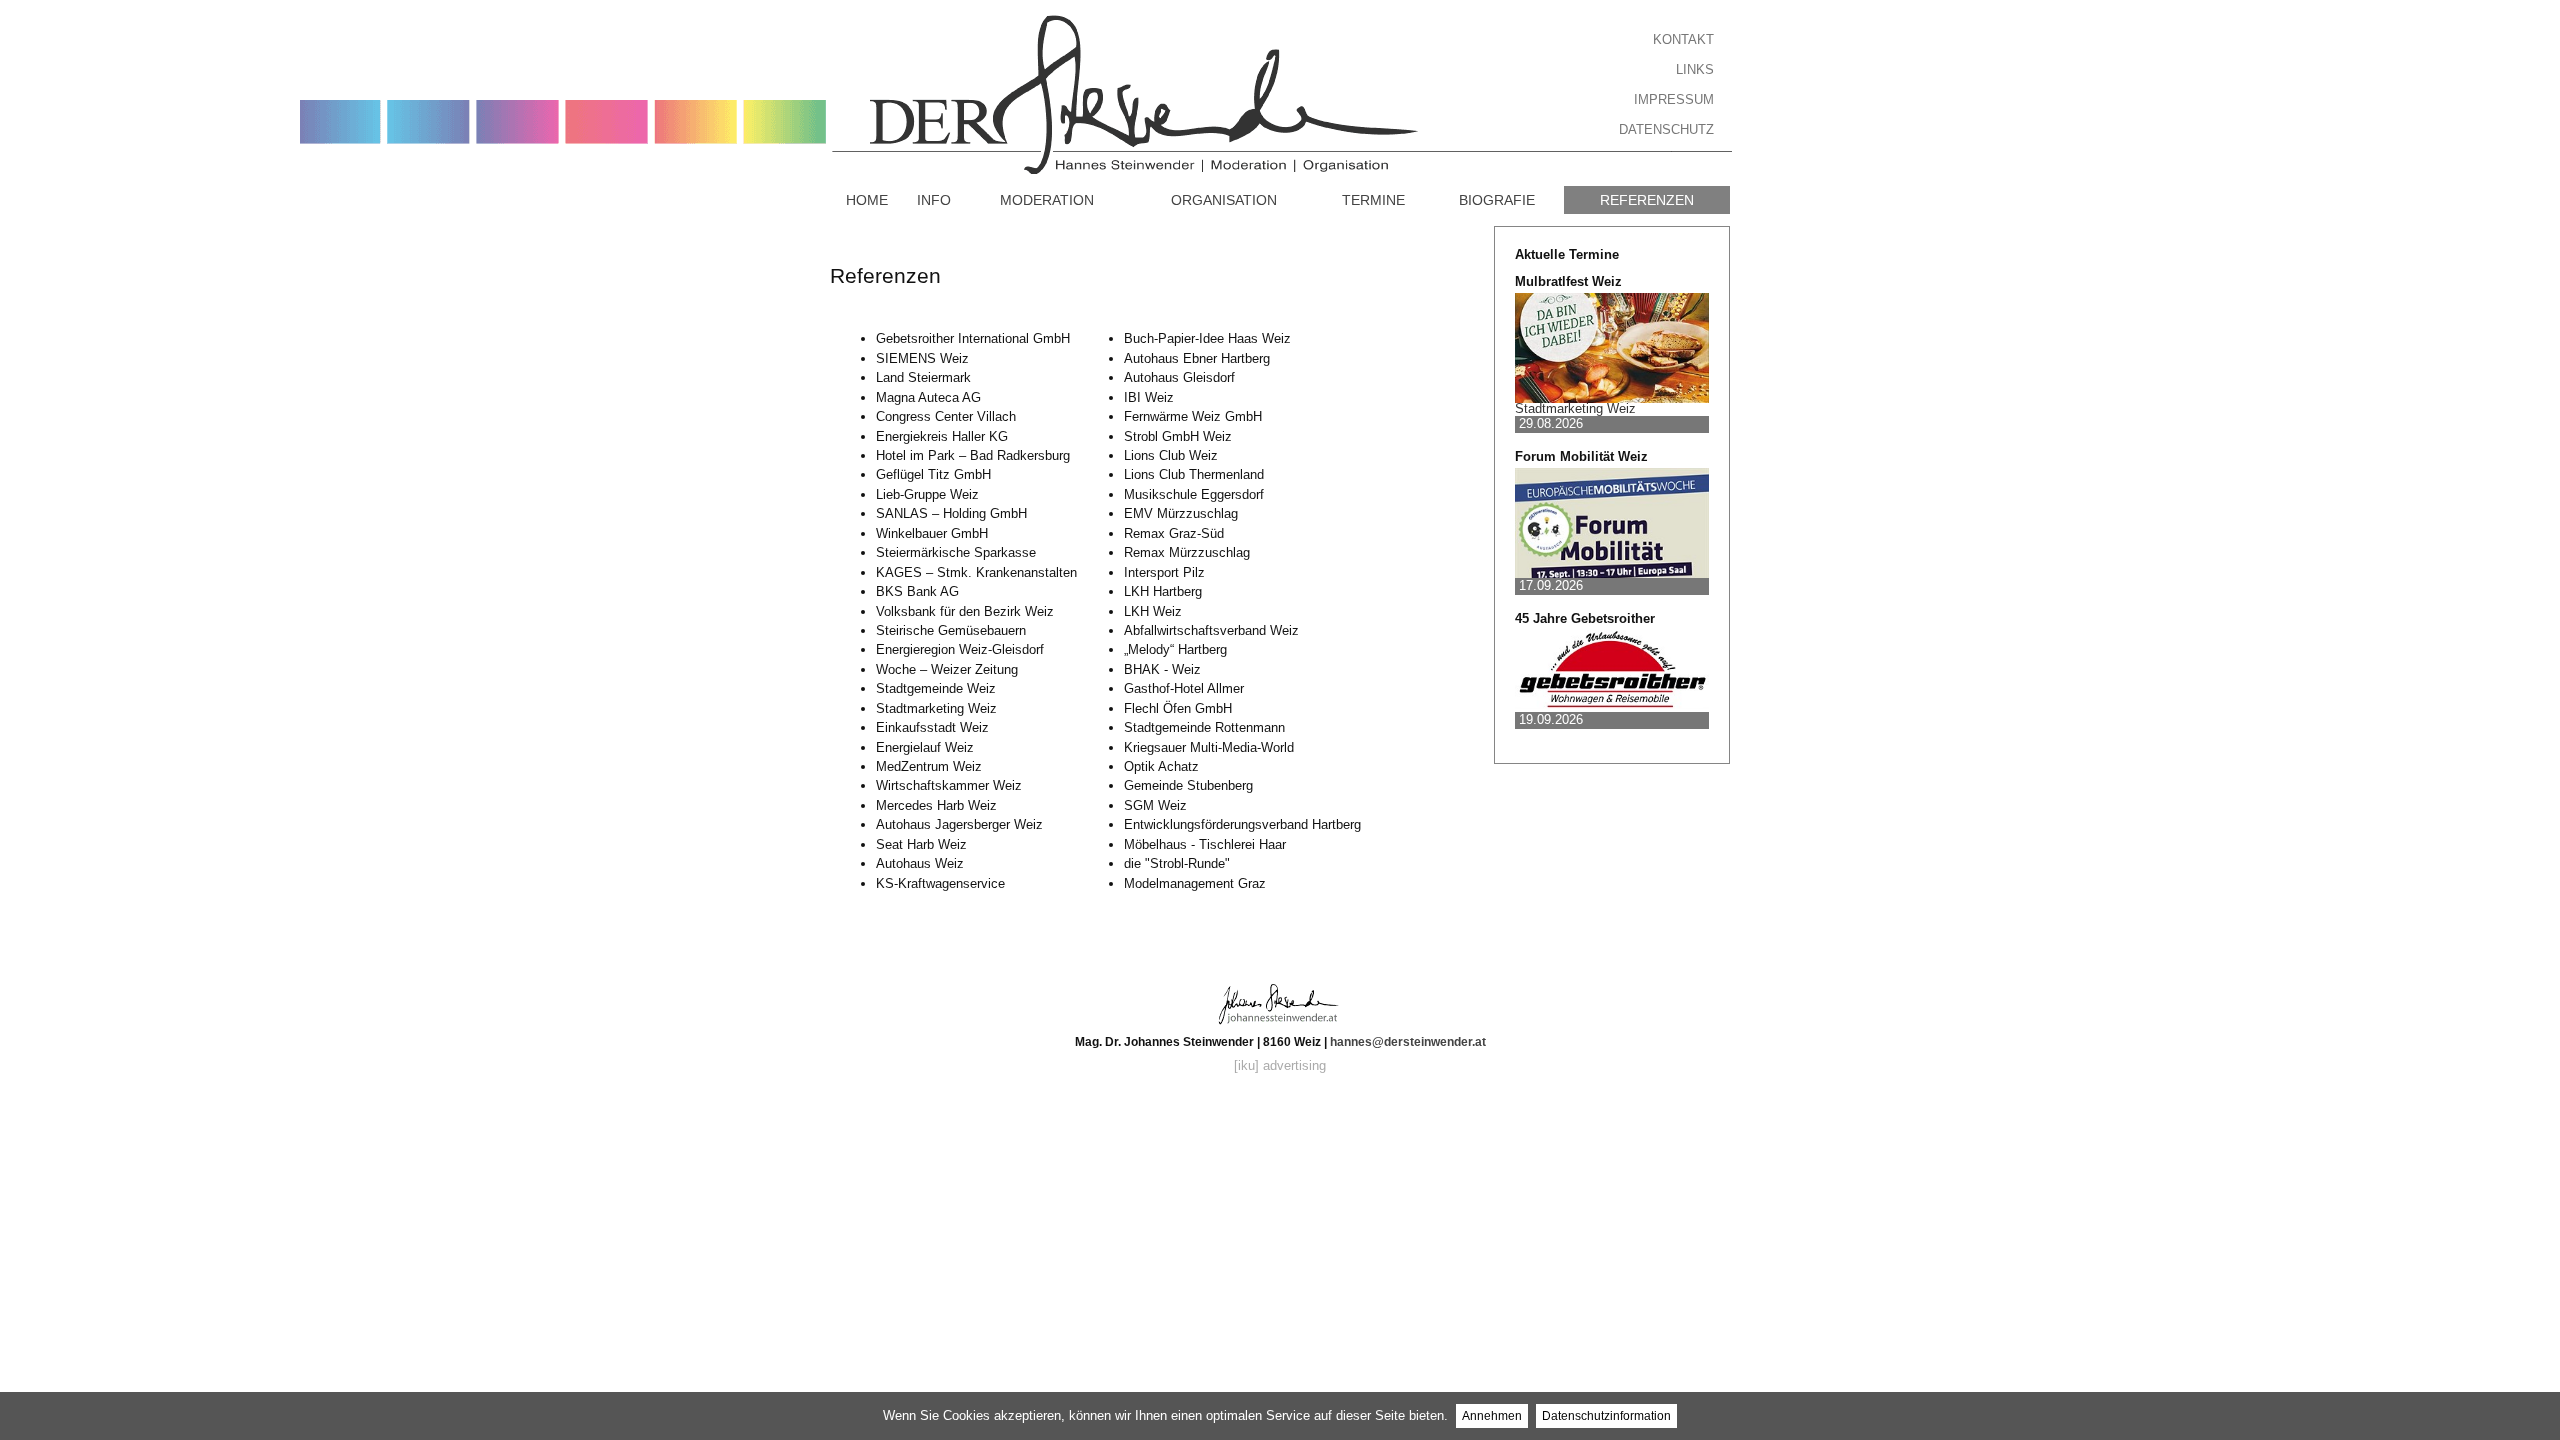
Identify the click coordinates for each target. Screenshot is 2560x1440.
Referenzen (1647, 200)
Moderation (1047, 200)
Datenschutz (1666, 129)
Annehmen (1492, 1416)
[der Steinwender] (873, 88)
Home (867, 200)
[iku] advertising (1280, 1065)
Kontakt (1683, 39)
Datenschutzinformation (1606, 1416)
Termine (1373, 200)
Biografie (1497, 200)
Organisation (1224, 200)
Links (1695, 69)
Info (934, 200)
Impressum (1674, 99)
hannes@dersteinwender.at (1408, 1042)
